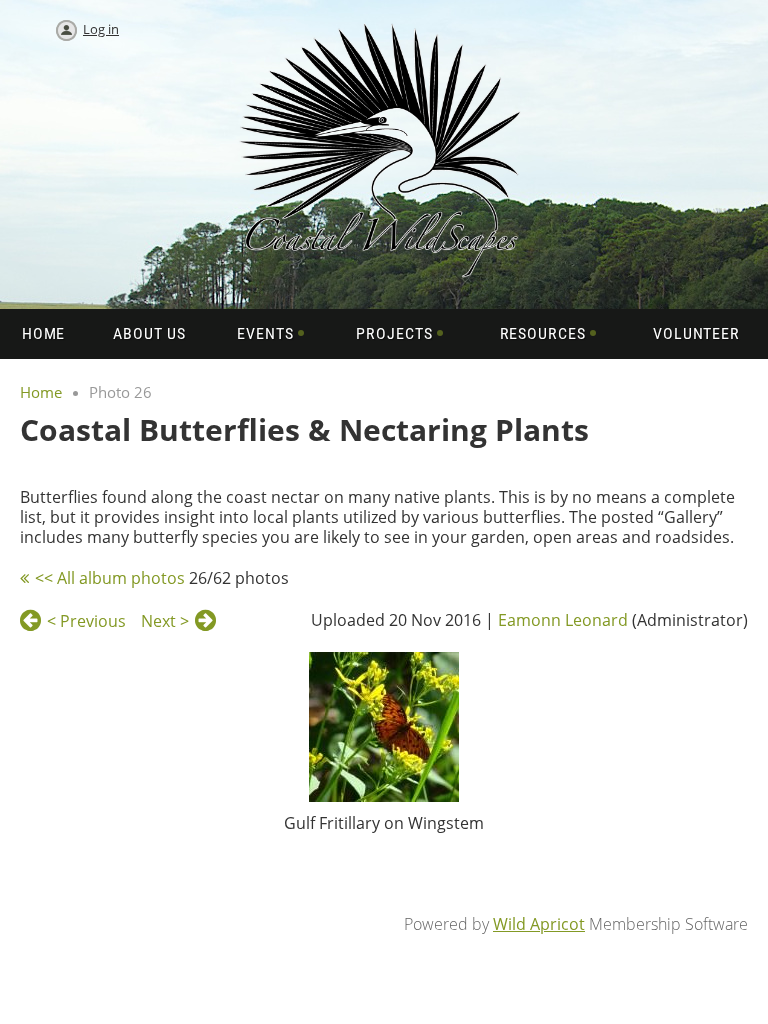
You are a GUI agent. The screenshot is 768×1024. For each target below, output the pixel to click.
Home (41, 392)
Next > (165, 621)
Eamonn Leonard (563, 620)
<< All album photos (110, 578)
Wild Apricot (539, 924)
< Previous (86, 621)
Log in (101, 29)
